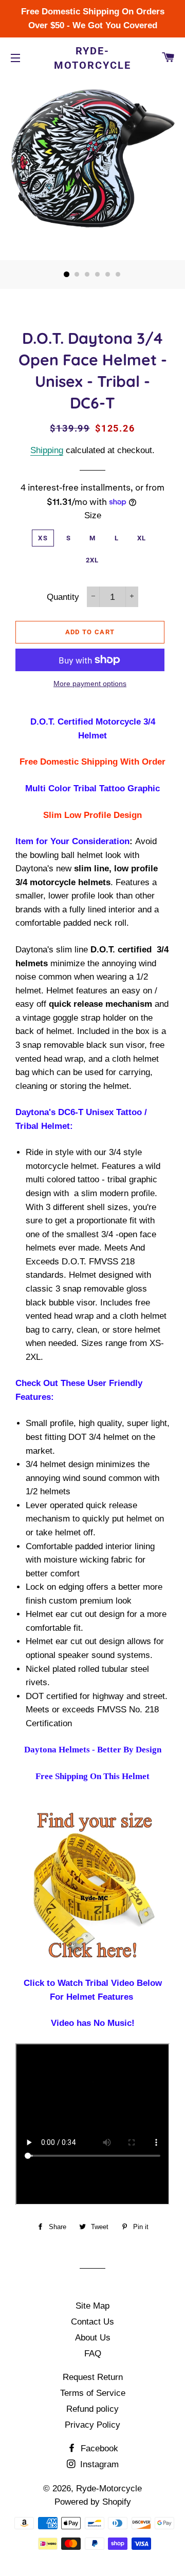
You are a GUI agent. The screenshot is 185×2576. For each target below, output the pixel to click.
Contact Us (92, 2322)
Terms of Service (93, 2393)
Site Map (92, 2306)
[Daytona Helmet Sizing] (92, 1887)
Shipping (47, 450)
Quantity (63, 597)
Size (93, 515)
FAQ (93, 2354)
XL (142, 538)
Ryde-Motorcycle (92, 58)
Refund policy (92, 2409)
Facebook (98, 2448)
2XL (92, 560)
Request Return (93, 2377)
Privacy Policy (92, 2425)
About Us (93, 2338)
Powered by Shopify (93, 2502)
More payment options (90, 684)
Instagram (98, 2464)
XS (43, 538)
